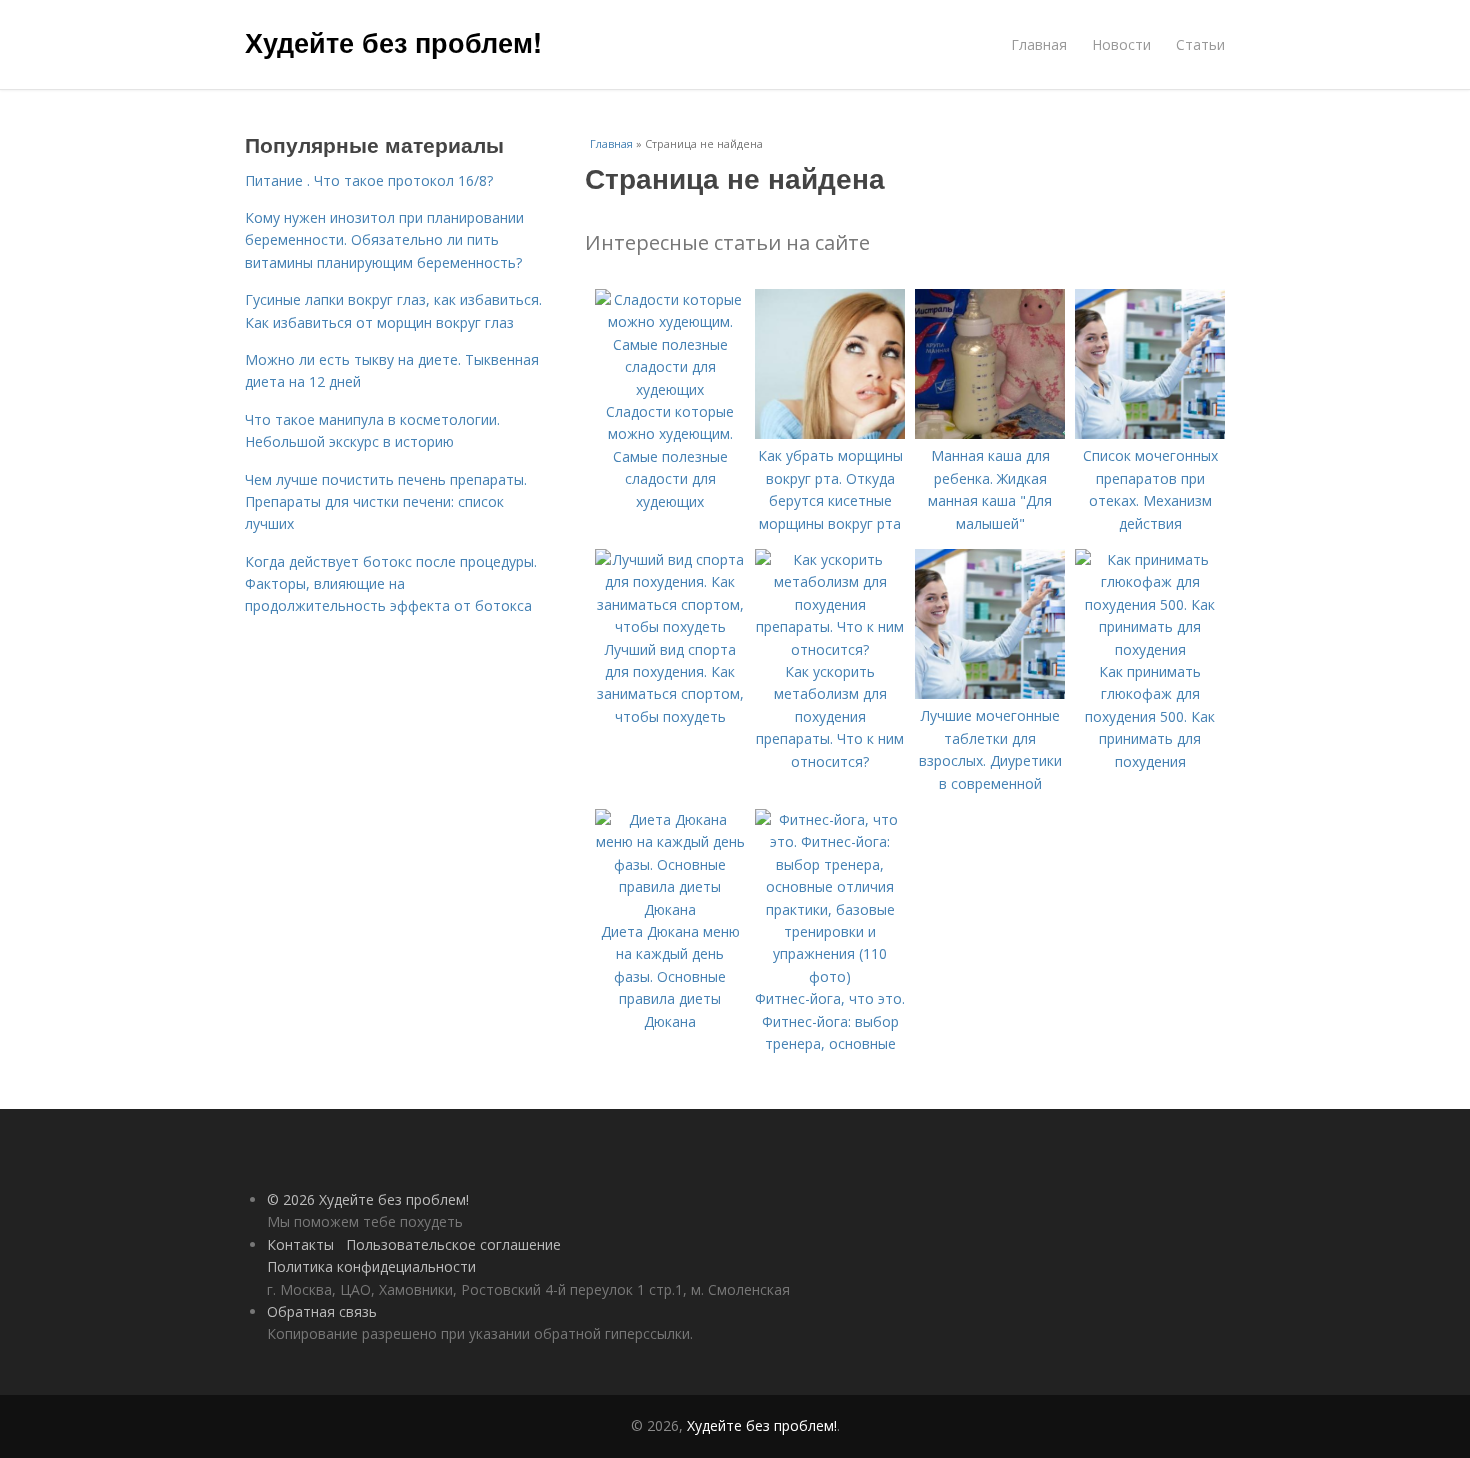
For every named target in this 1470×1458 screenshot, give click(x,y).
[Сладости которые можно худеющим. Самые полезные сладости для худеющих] (670, 389)
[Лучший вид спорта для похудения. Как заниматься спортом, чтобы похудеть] (670, 626)
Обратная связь (322, 1311)
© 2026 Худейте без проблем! (368, 1199)
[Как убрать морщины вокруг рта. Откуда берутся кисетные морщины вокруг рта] (830, 433)
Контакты (300, 1244)
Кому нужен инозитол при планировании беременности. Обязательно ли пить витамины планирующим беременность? (384, 240)
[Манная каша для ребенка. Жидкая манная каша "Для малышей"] (990, 433)
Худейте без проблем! (393, 42)
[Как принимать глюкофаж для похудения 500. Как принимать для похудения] (1150, 649)
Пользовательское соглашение (453, 1244)
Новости (1121, 44)
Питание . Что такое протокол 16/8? (369, 180)
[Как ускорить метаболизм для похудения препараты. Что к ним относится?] (830, 649)
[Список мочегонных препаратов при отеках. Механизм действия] (1150, 433)
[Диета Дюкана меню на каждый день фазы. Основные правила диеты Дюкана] (670, 909)
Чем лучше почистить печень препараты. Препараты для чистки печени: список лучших (386, 502)
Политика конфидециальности (371, 1266)
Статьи (1200, 44)
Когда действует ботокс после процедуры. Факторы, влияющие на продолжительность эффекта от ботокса (391, 584)
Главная (1039, 44)
